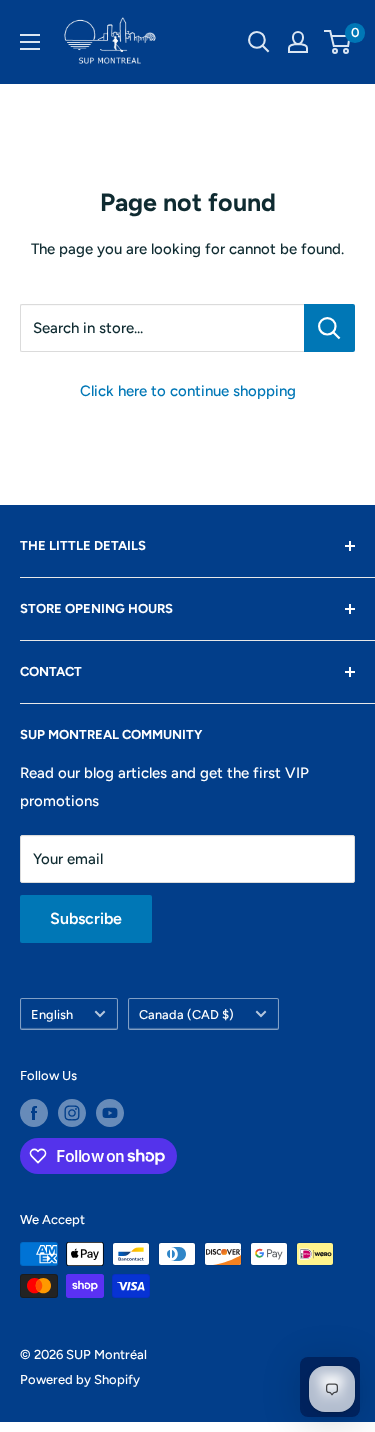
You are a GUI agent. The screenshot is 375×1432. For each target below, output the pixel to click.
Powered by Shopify (80, 1379)
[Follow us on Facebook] (34, 1113)
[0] (338, 42)
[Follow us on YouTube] (110, 1113)
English (52, 1014)
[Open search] (259, 42)
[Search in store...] (329, 328)
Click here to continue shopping (188, 391)
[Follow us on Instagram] (72, 1113)
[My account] (298, 42)
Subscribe (86, 918)
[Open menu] (30, 42)
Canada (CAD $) (186, 1014)
